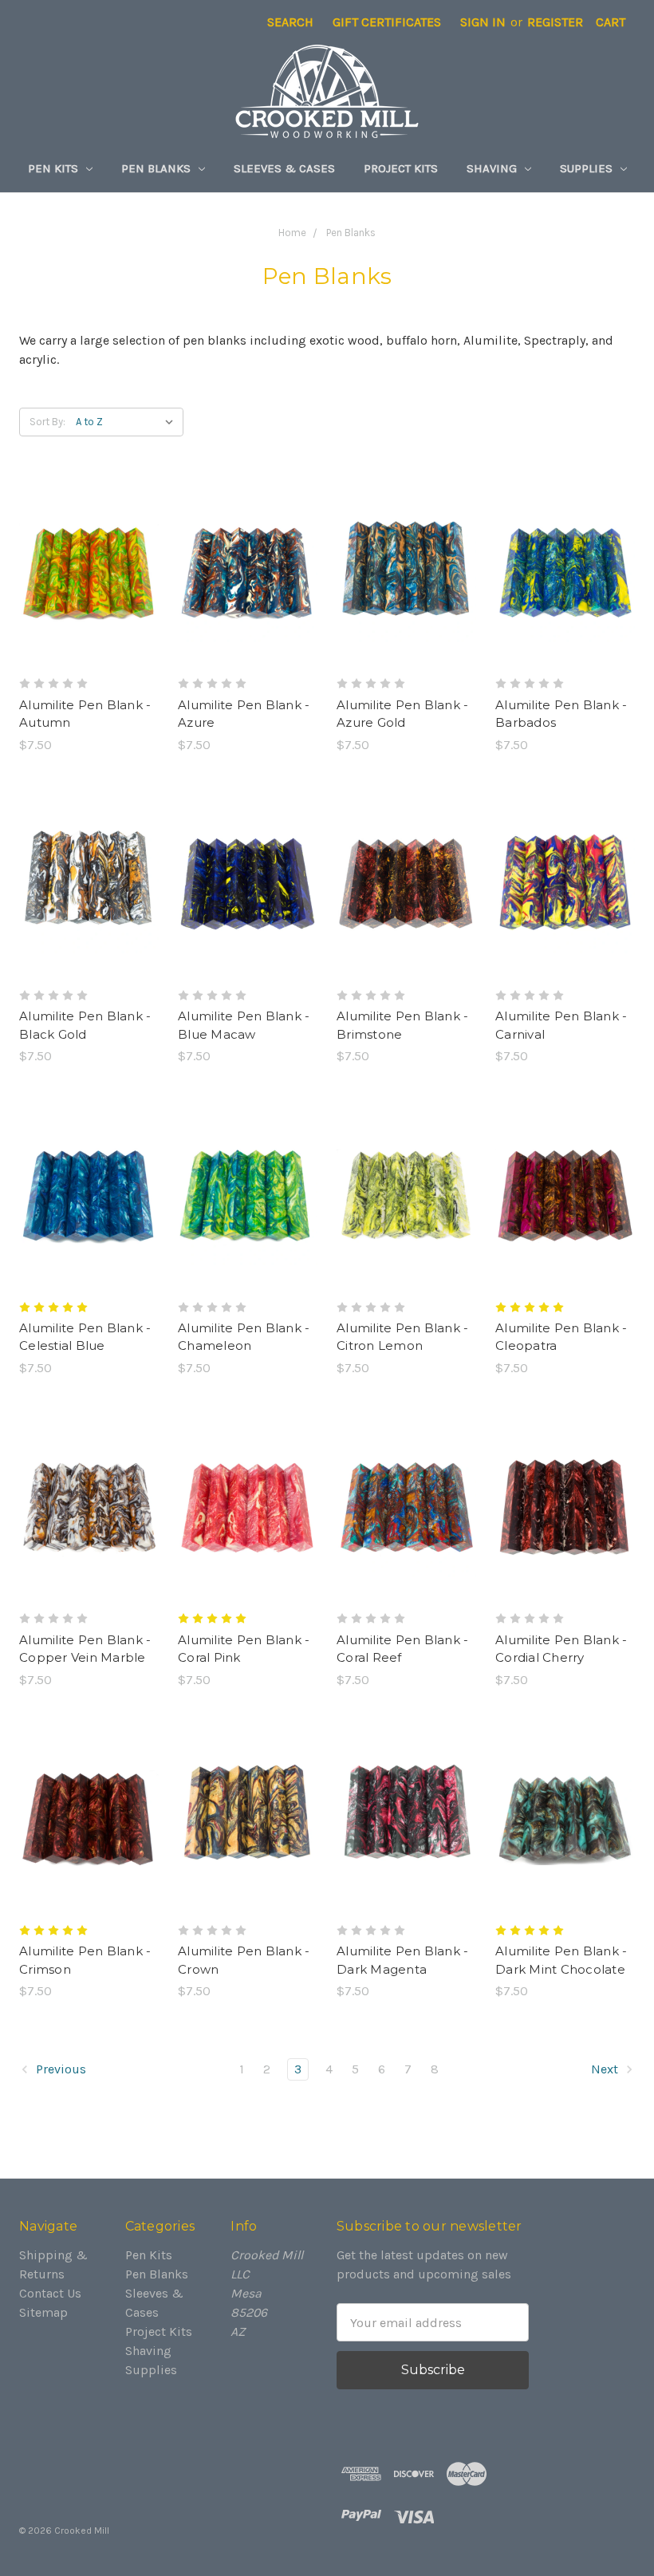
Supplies (588, 168)
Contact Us (50, 2293)
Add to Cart (89, 605)
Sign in (483, 22)
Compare (84, 573)
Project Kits (401, 168)
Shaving (493, 168)
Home (292, 233)
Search (290, 22)
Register (555, 22)
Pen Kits (55, 168)
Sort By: (47, 422)
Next (606, 2069)
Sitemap (43, 2312)
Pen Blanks (158, 168)
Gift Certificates (387, 22)
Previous (59, 2069)
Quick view (89, 541)
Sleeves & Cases (284, 168)
